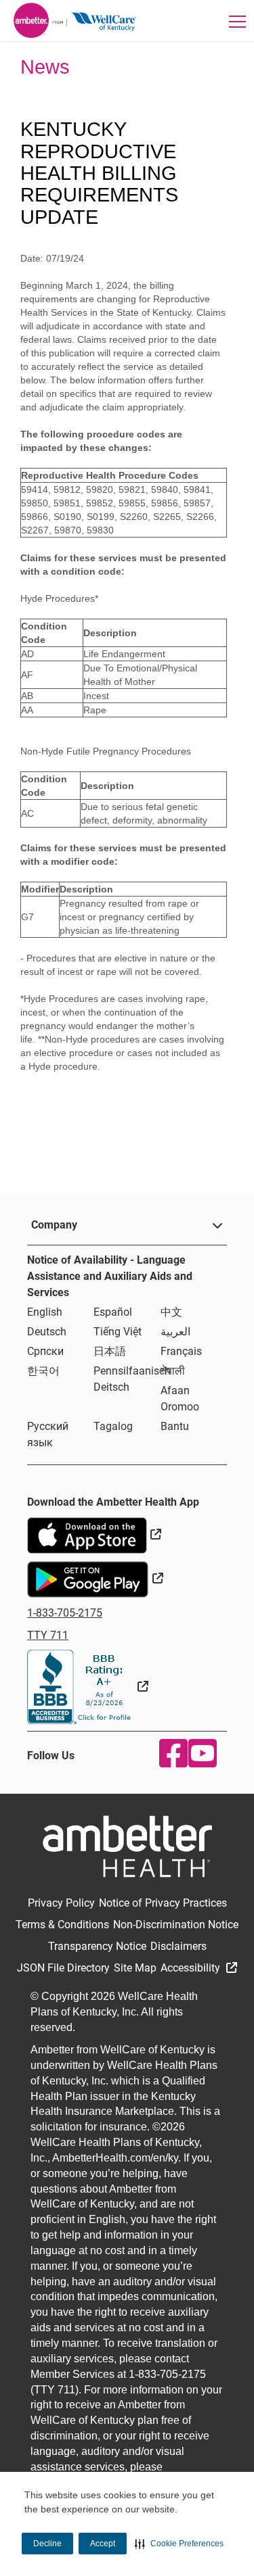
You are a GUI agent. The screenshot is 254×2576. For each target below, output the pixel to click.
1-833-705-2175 (65, 1613)
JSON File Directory (63, 1968)
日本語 (110, 1351)
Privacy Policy (61, 1903)
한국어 (43, 1371)
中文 (171, 1312)
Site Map (135, 1968)
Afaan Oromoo (180, 1399)
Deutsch (47, 1332)
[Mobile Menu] (237, 21)
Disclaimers (178, 1946)
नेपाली (173, 1371)
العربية (175, 1332)
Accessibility (192, 1968)
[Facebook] (170, 1753)
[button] (179, 2544)
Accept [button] (103, 2544)
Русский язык (48, 1434)
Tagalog (113, 1426)
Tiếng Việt (118, 1332)
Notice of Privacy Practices (163, 1903)
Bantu (175, 1426)
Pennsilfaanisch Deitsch (132, 1379)
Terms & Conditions (62, 1925)
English (45, 1312)
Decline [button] (47, 2544)
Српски (45, 1351)
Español (113, 1312)
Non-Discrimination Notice (176, 1925)
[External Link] (88, 1687)
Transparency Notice (97, 1946)
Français (181, 1351)
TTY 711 (48, 1635)
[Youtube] (199, 1753)
